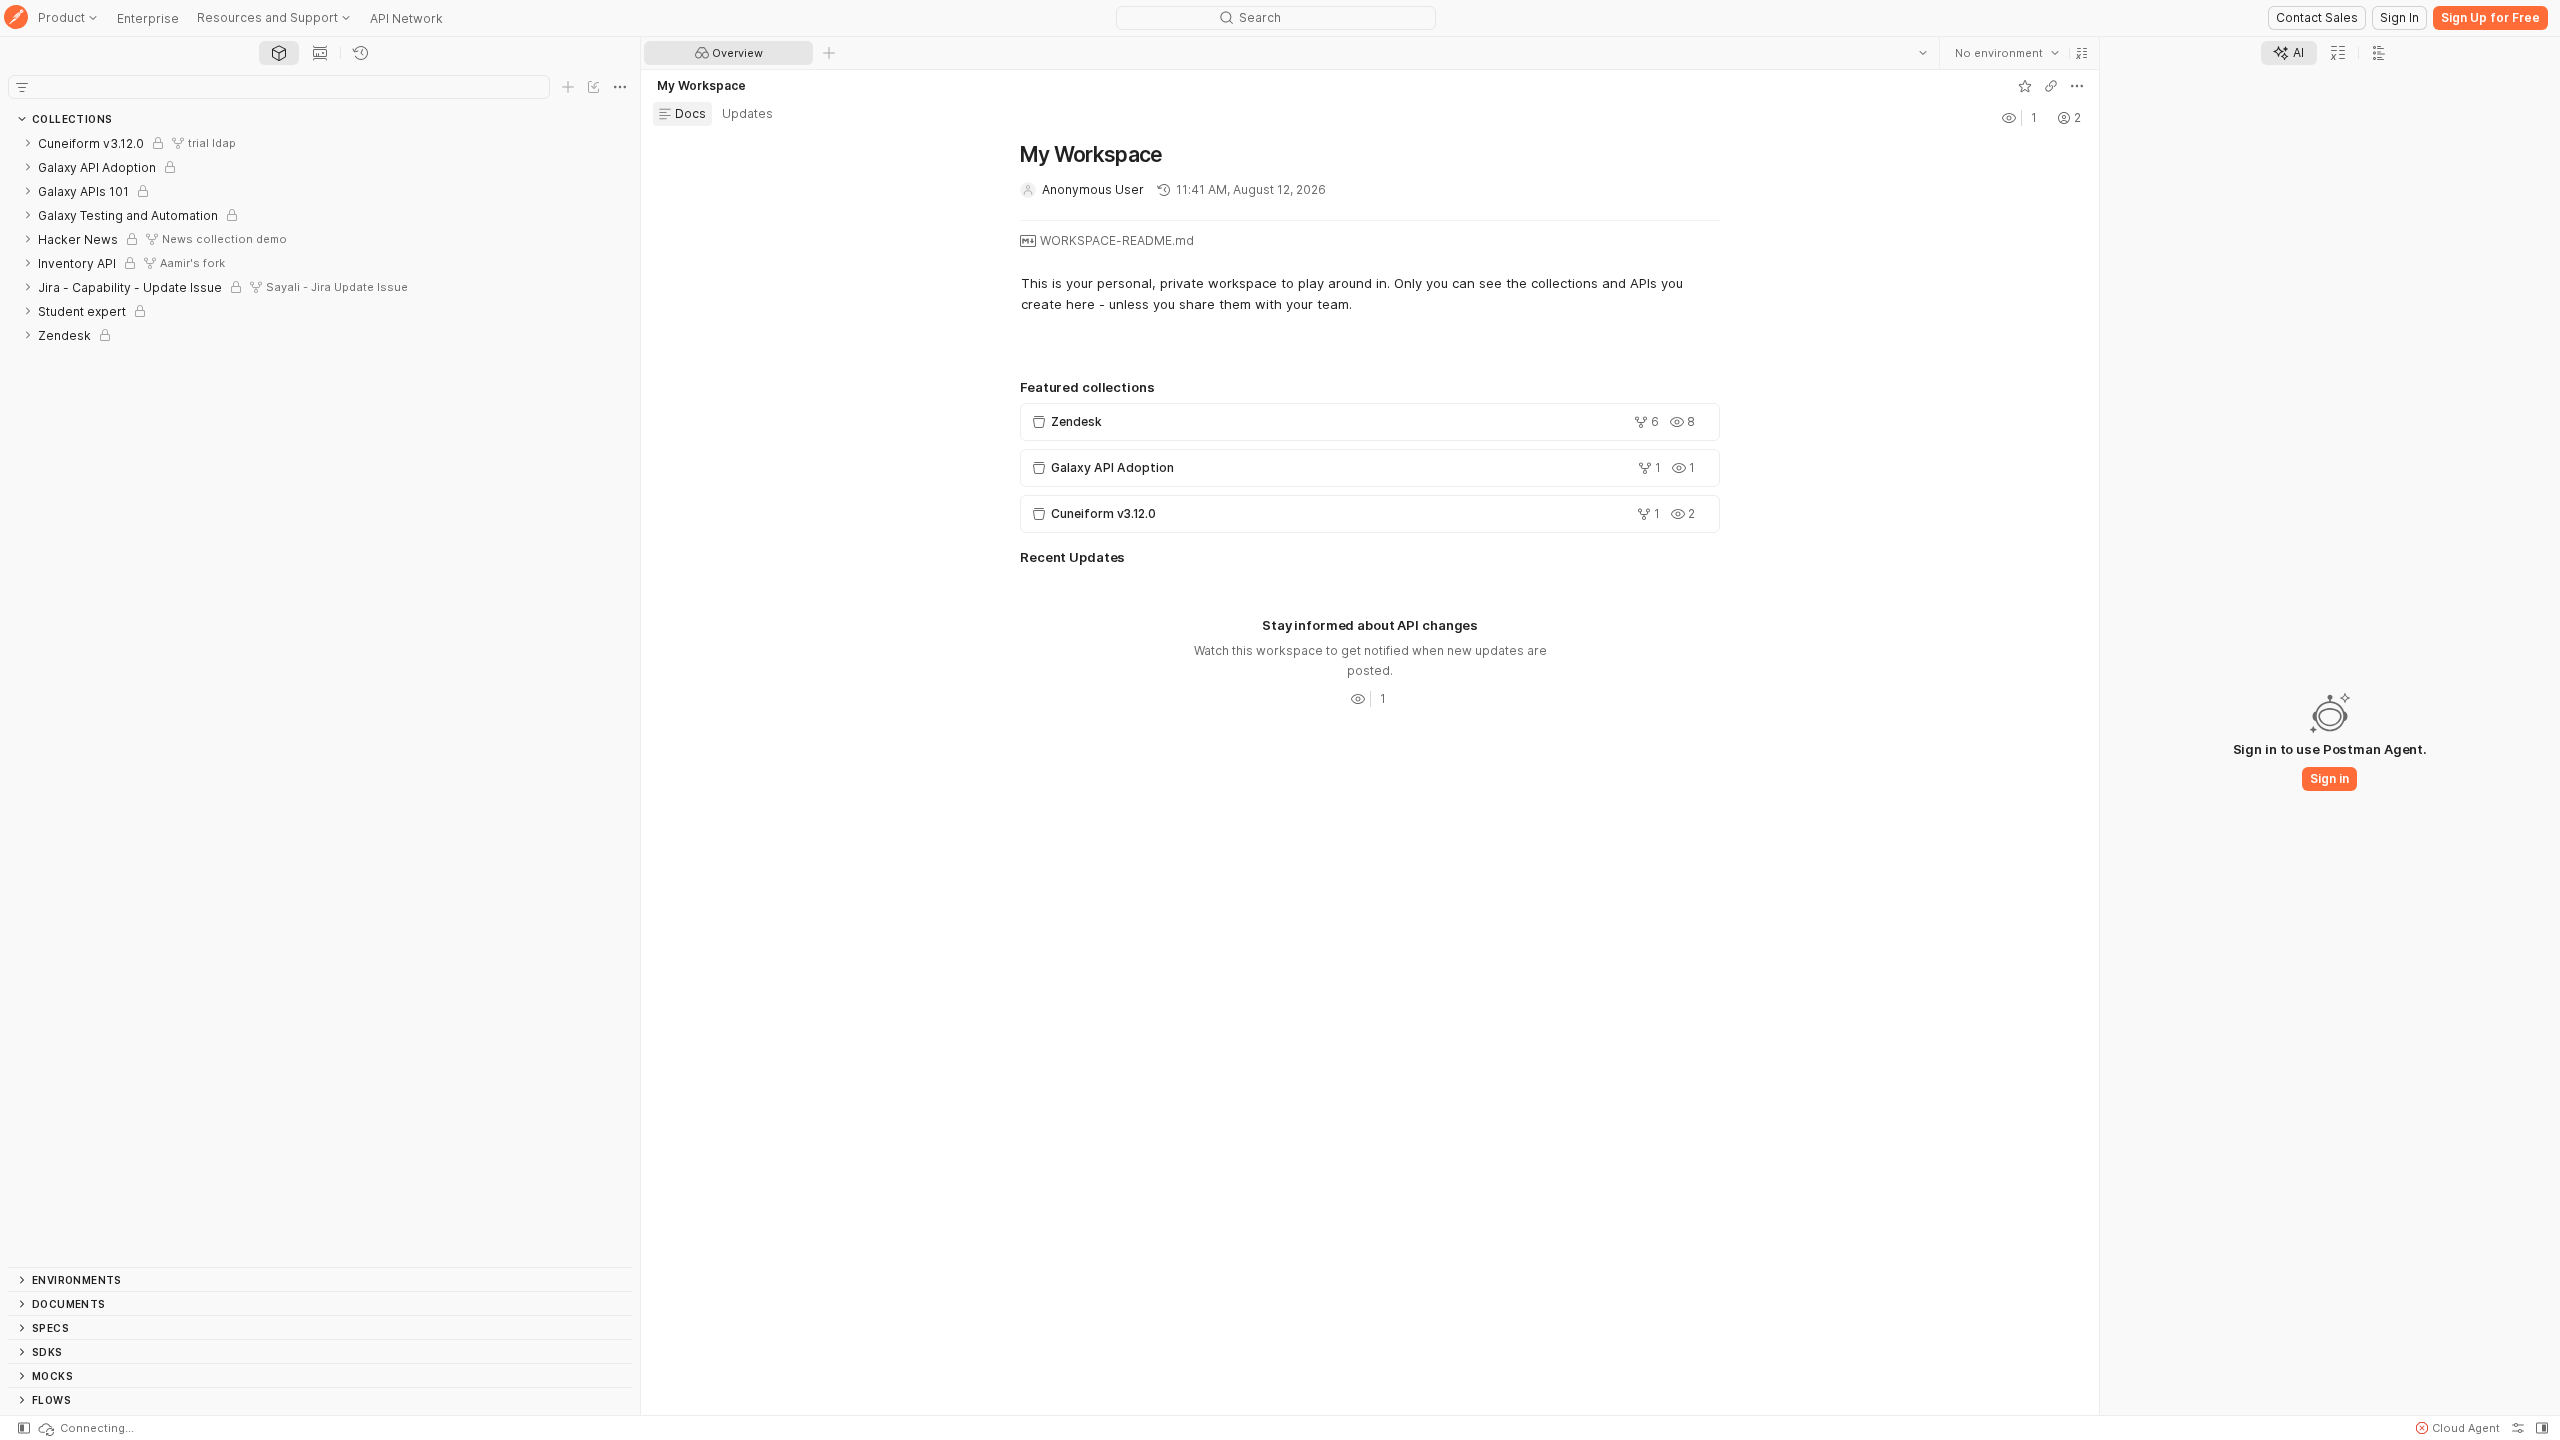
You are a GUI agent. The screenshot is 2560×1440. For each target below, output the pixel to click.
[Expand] (28, 143)
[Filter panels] (22, 87)
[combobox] (2007, 53)
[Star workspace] (2025, 86)
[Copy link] (2051, 86)
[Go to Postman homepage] (16, 18)
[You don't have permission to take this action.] (829, 53)
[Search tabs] (1923, 53)
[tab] (279, 53)
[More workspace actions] (2077, 86)
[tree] (320, 699)
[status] (85, 1428)
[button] (2082, 53)
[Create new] (568, 87)
